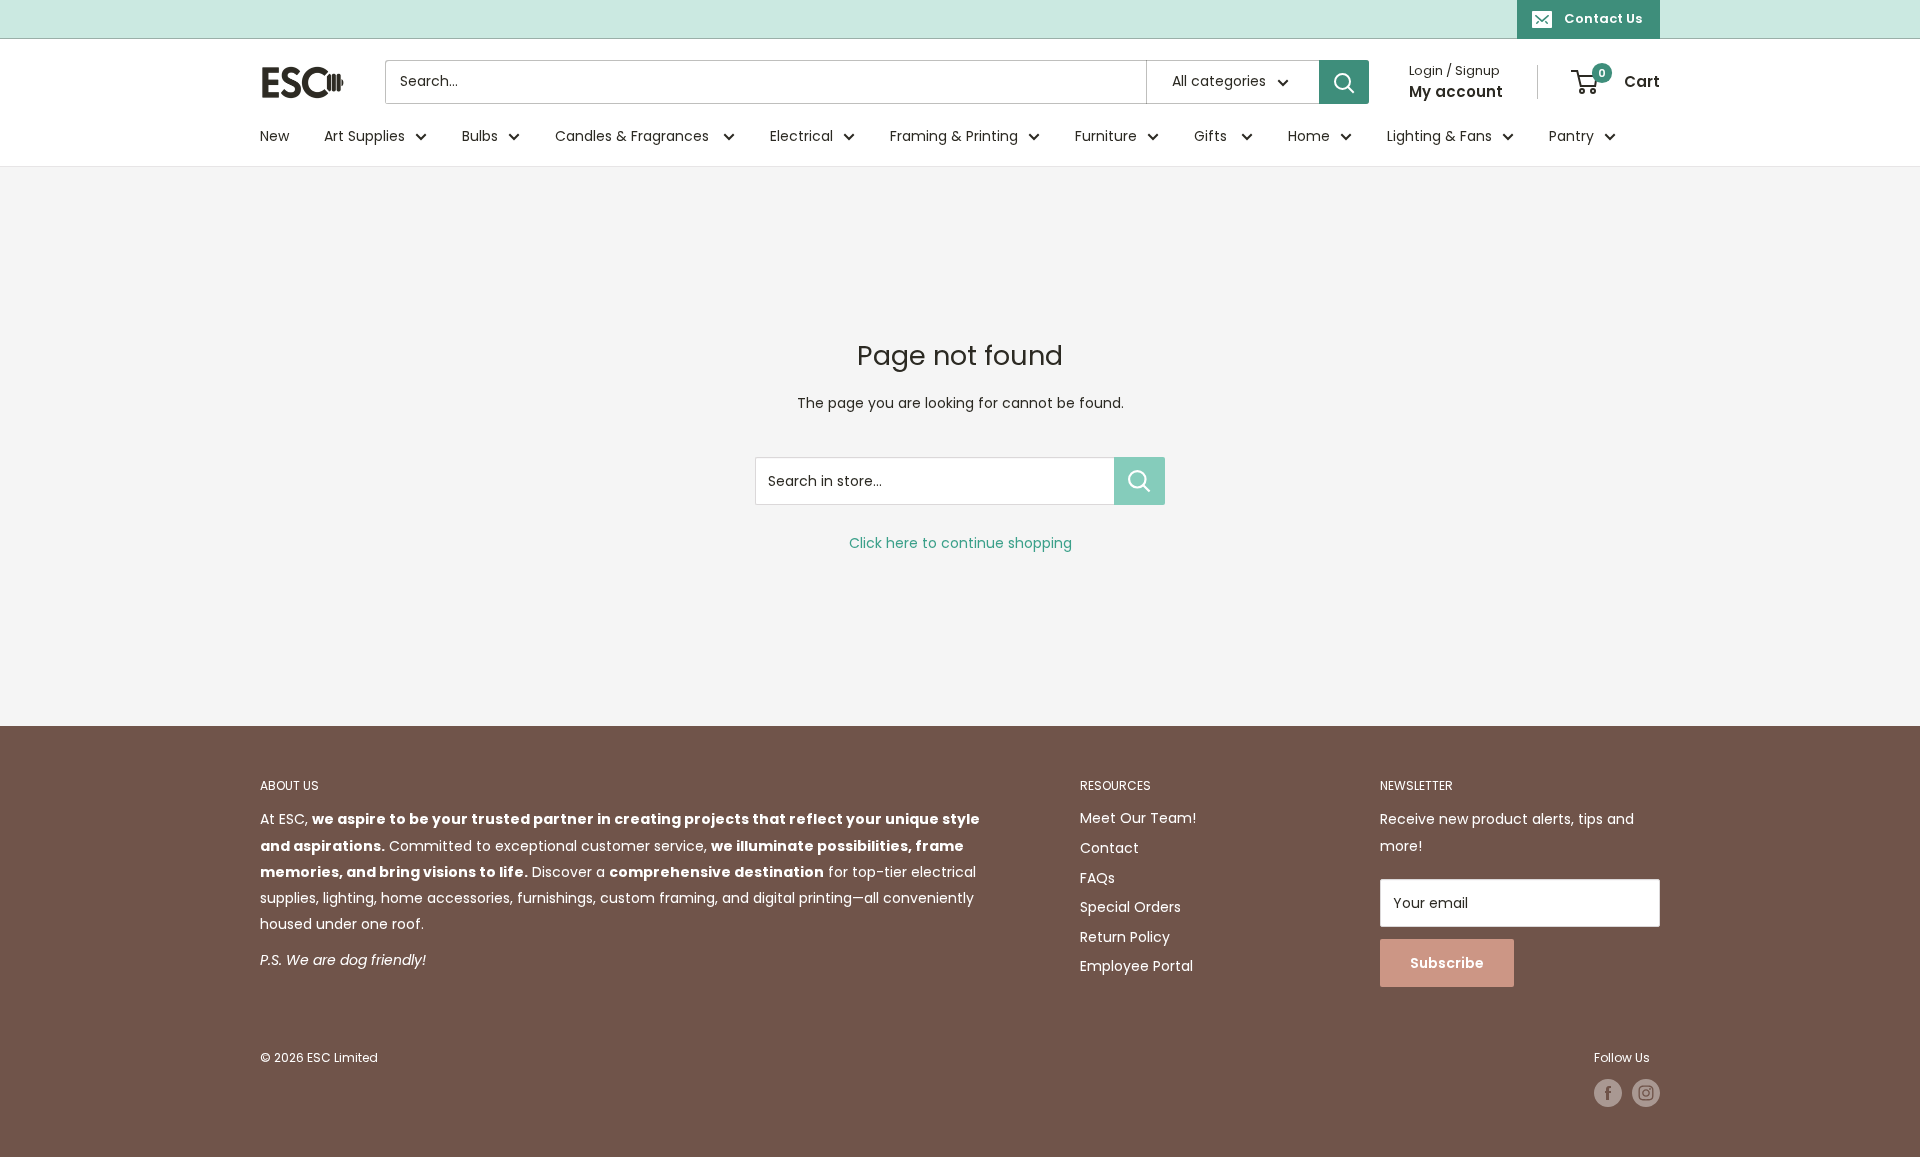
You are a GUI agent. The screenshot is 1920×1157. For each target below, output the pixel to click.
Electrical (801, 136)
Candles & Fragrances (634, 136)
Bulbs (480, 136)
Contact (1109, 848)
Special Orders (1130, 907)
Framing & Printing (954, 136)
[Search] (1344, 82)
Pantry (1571, 136)
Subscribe (1447, 963)
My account (1456, 91)
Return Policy (1125, 937)
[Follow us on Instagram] (1646, 1093)
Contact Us (1603, 18)
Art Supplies (364, 136)
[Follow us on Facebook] (1608, 1093)
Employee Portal (1136, 966)
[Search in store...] (1139, 481)
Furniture (1106, 136)
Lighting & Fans (1439, 136)
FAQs (1097, 878)
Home (1309, 136)
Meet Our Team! (1138, 818)
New (274, 136)
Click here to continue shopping (960, 543)
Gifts (1212, 136)
